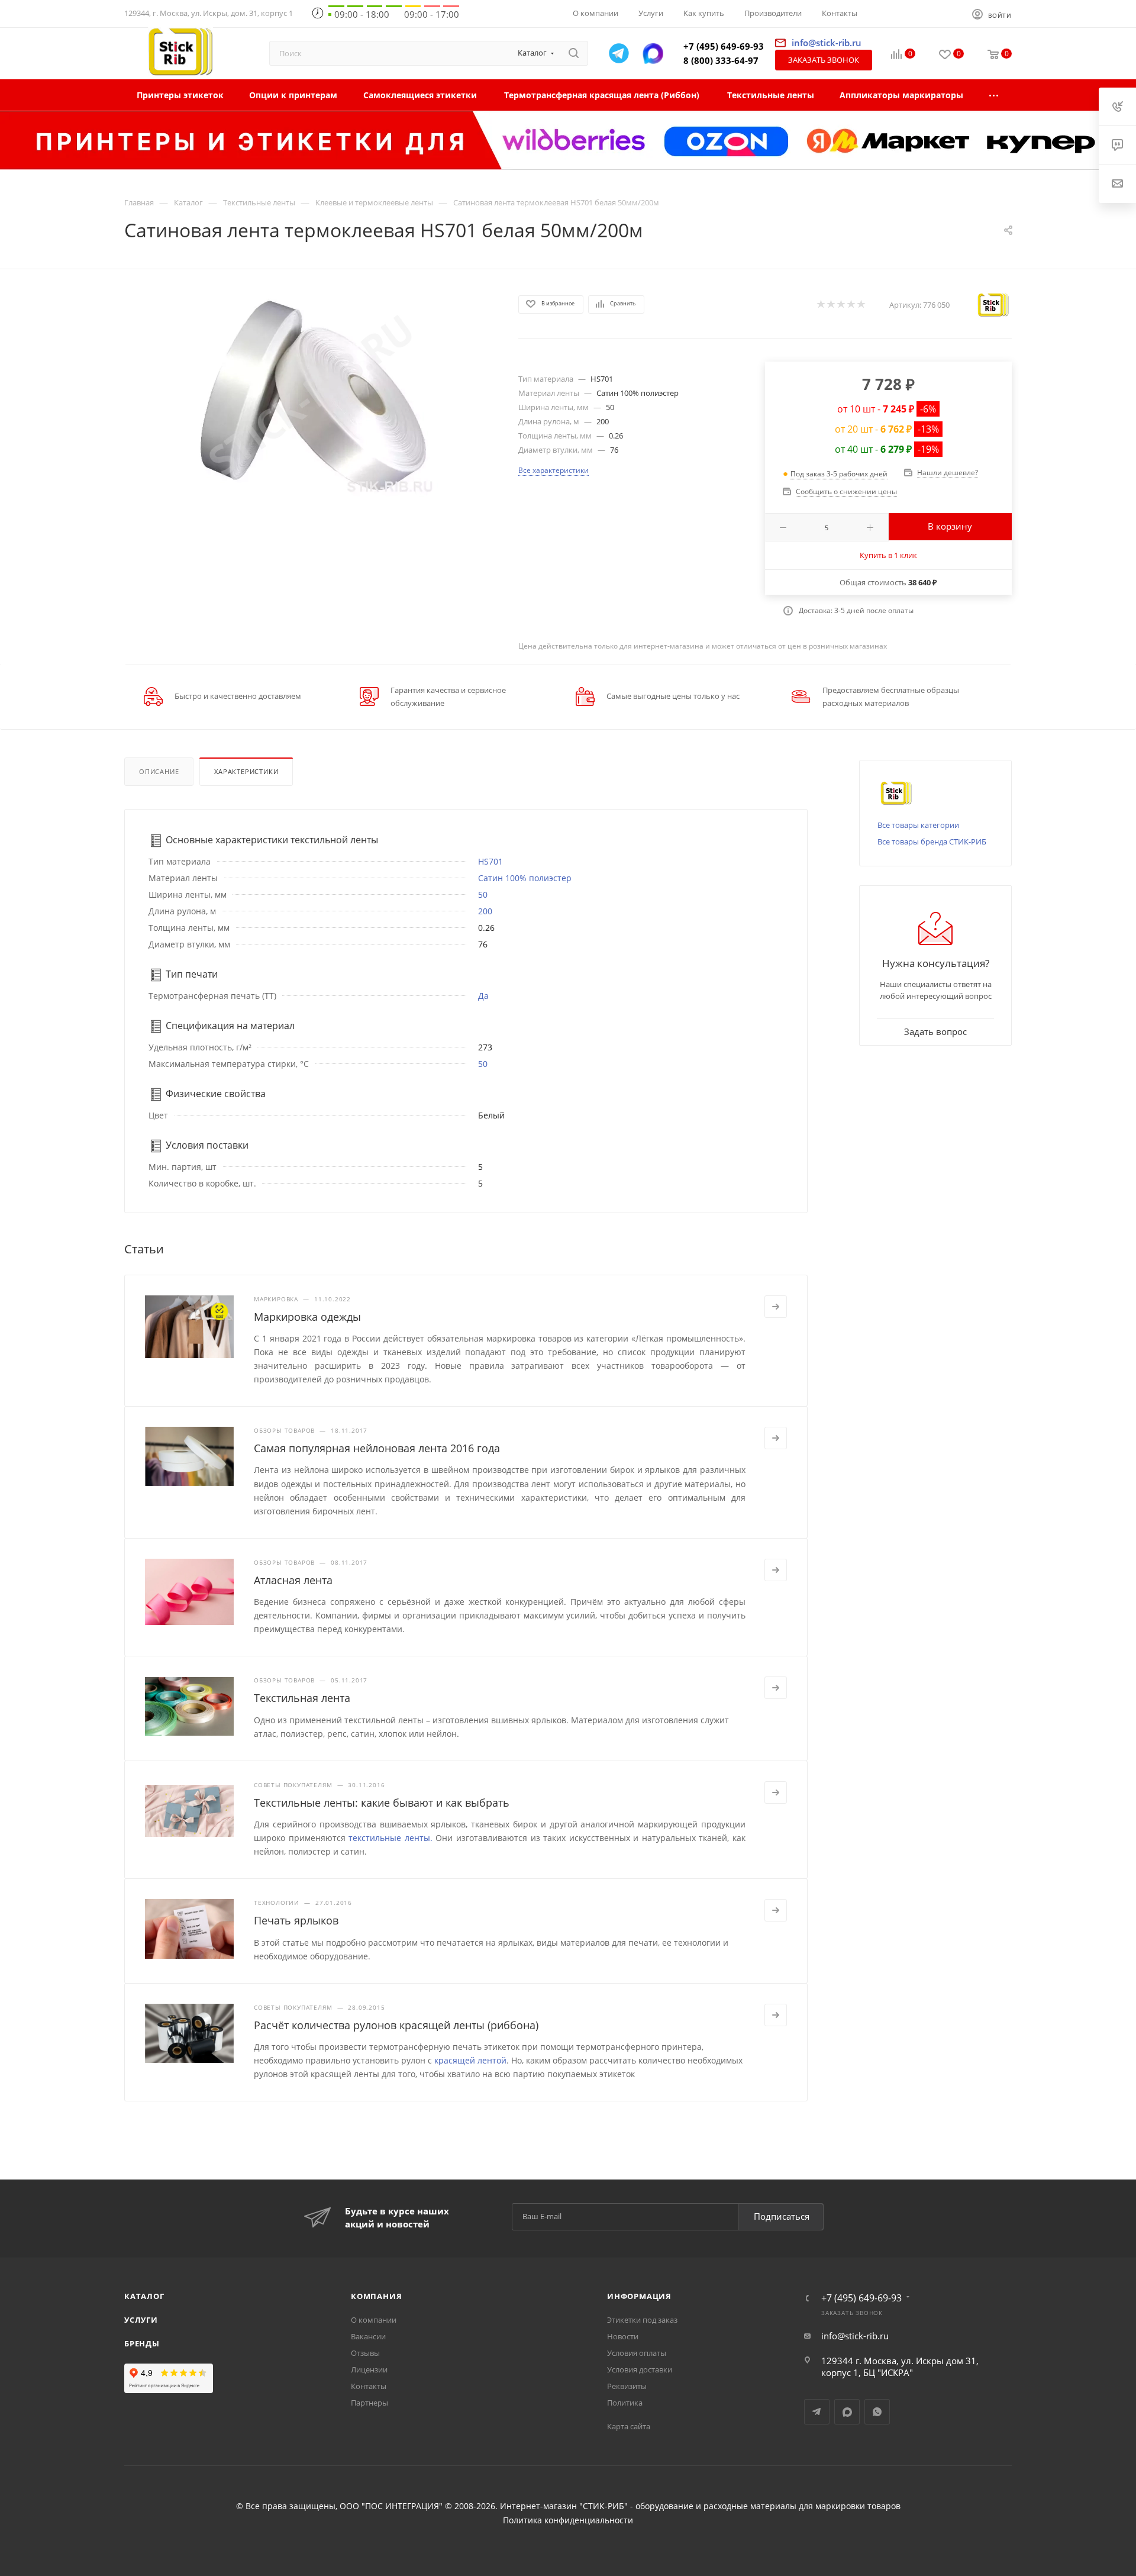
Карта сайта (629, 2426)
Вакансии (368, 2336)
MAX (847, 2412)
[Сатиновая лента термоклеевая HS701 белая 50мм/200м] (311, 396)
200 (485, 911)
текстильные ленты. (390, 1838)
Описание (159, 771)
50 (483, 894)
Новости (623, 2336)
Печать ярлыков (296, 1920)
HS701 (490, 861)
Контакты (369, 2386)
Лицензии (369, 2369)
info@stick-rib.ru (855, 2336)
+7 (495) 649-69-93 (724, 46)
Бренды (142, 2343)
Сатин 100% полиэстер (525, 878)
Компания (376, 2296)
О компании (374, 2320)
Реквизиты (627, 2386)
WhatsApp (877, 2412)
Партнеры (369, 2403)
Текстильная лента (302, 1698)
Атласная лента (293, 1580)
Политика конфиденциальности (568, 2520)
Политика (625, 2403)
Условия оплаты (637, 2353)
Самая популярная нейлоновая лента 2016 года (377, 1448)
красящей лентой (470, 2060)
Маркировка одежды (307, 1317)
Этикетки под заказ (642, 2320)
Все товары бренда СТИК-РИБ (932, 842)
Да (483, 996)
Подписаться (782, 2216)
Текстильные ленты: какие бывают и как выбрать (382, 1803)
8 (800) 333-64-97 (721, 60)
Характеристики (246, 771)
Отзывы (365, 2353)
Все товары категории (918, 825)
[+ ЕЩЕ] (994, 95)
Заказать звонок (824, 60)
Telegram (817, 2412)
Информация (639, 2296)
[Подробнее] (776, 1307)
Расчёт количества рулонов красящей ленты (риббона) (396, 2025)
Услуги (141, 2320)
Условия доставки (640, 2369)
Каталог (144, 2296)
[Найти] (574, 53)
